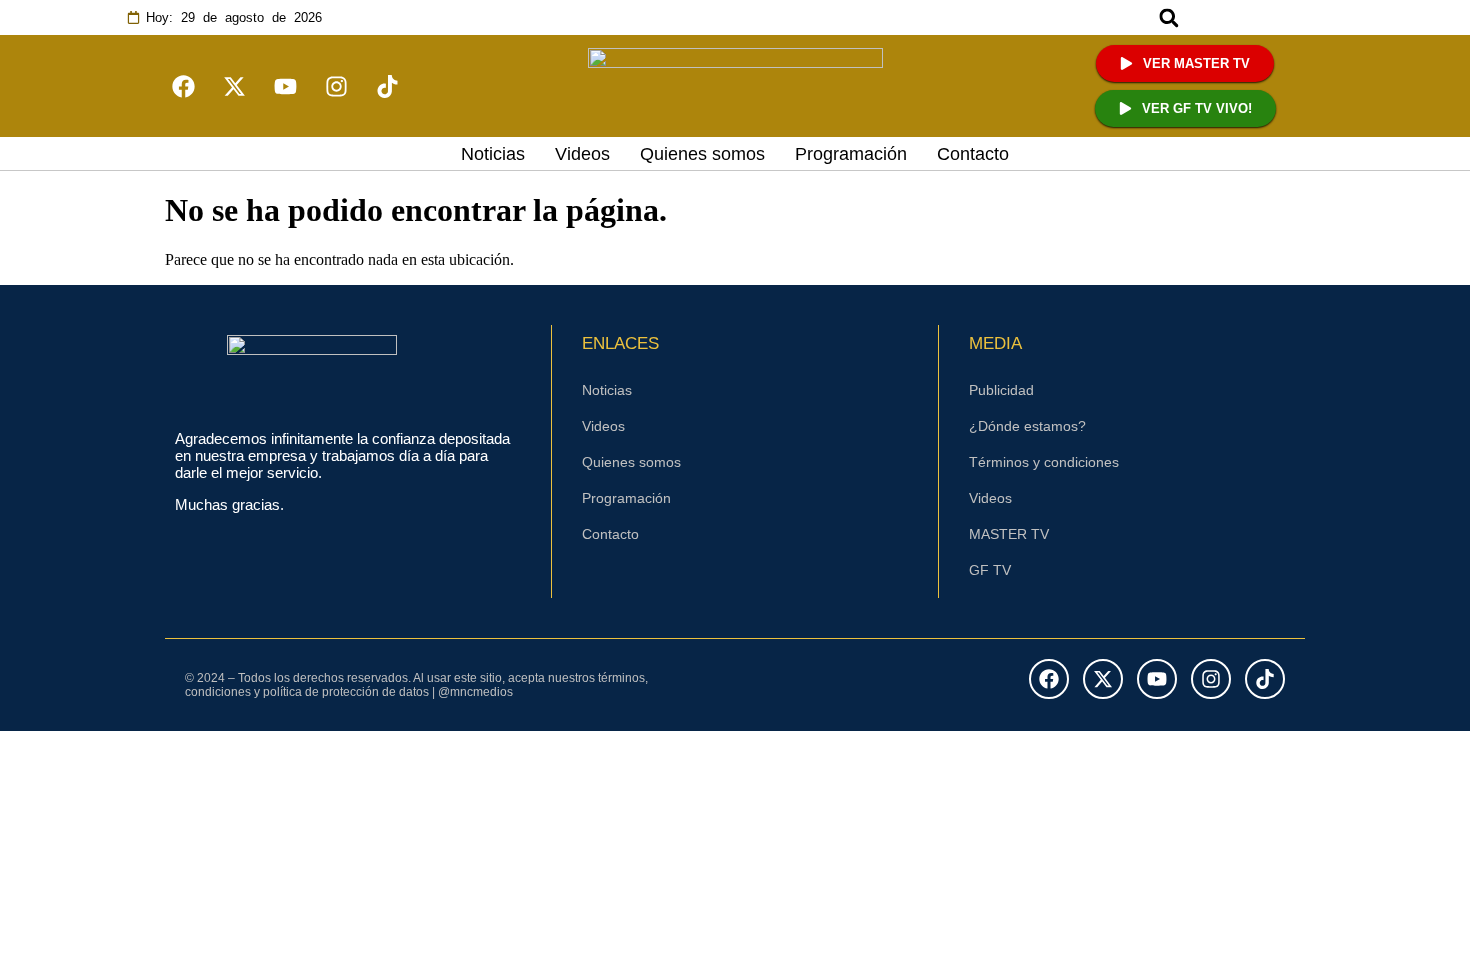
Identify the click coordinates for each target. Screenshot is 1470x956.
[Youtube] (285, 86)
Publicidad (1001, 390)
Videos (582, 154)
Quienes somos (702, 154)
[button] (1169, 17)
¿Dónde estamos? (1027, 426)
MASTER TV (1009, 534)
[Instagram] (336, 86)
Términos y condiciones (1044, 462)
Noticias (493, 154)
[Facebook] (1049, 679)
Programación (851, 154)
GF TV (990, 570)
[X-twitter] (234, 86)
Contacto (973, 154)
